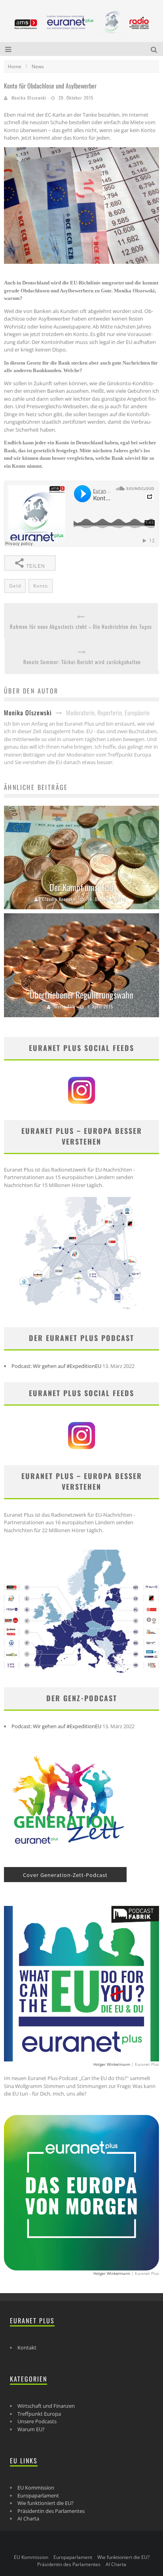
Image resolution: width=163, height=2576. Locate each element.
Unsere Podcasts (37, 2421)
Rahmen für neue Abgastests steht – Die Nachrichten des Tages (81, 627)
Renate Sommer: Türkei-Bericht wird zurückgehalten (82, 662)
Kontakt (27, 2347)
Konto (41, 586)
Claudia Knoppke (59, 899)
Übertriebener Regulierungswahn (81, 995)
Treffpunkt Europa (39, 2414)
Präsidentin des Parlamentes (51, 2511)
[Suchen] (155, 49)
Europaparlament (38, 2495)
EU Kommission (36, 2488)
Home (15, 66)
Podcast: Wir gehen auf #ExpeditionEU (56, 1366)
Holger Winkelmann (112, 2064)
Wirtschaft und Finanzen (46, 2406)
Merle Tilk (65, 1007)
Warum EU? (31, 2429)
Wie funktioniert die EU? (45, 2503)
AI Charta (28, 2518)
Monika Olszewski (29, 98)
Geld (15, 586)
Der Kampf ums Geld (82, 887)
